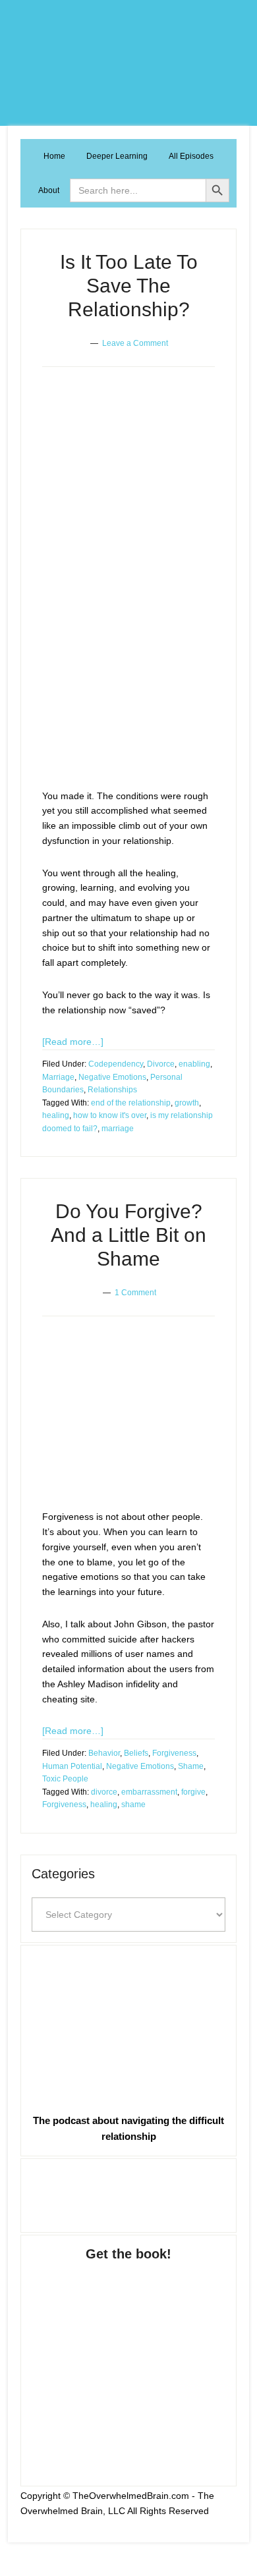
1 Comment (135, 1293)
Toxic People (65, 1779)
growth (187, 1103)
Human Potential (72, 1766)
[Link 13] (124, 588)
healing (56, 1115)
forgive (193, 1792)
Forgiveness (174, 1753)
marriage (118, 1129)
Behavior (104, 1753)
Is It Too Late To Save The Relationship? (129, 286)
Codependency (116, 1064)
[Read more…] (73, 1042)
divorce (104, 1792)
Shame (191, 1766)
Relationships (112, 1090)
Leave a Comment (135, 343)
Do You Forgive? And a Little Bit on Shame (128, 1235)
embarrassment (149, 1792)
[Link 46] (128, 2193)
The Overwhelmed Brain (128, 63)
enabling (194, 1064)
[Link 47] (128, 2361)
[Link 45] (128, 2027)
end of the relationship (131, 1103)
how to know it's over (110, 1115)
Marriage (58, 1077)
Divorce (161, 1064)
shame (133, 1805)
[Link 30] (124, 1424)
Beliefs (136, 1753)
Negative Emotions (112, 1077)
